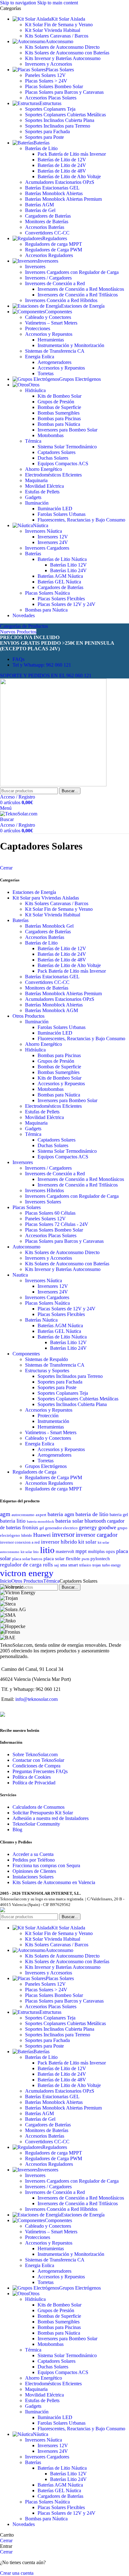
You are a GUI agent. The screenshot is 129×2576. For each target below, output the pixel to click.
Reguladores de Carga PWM (54, 250)
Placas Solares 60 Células (50, 1213)
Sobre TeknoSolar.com (35, 1754)
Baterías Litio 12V (68, 565)
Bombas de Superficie (59, 407)
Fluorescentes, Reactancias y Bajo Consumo (81, 520)
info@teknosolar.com (36, 1699)
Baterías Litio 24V (68, 570)
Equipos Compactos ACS (63, 464)
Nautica (20, 1275)
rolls (48, 1565)
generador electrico (61, 1528)
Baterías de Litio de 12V (62, 160)
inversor (63, 1535)
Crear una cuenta (17, 2573)
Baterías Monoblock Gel (49, 926)
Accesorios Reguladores (49, 255)
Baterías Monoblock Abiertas (54, 193)
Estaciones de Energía (34, 892)
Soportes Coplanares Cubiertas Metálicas (65, 115)
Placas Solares (27, 1207)
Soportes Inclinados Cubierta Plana (60, 120)
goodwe (107, 1527)
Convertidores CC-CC (47, 233)
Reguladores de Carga (34, 1472)
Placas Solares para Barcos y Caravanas (64, 92)
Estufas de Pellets (42, 492)
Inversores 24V (53, 542)
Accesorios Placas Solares (51, 98)
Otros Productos (28, 1016)
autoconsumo (23, 1515)
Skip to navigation (19, 3)
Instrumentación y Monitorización (71, 345)
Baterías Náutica (41, 1320)
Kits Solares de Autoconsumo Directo (62, 47)
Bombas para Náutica (59, 424)
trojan (97, 1565)
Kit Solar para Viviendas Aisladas (46, 898)
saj (57, 1565)
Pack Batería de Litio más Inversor (72, 154)
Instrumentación (53, 1421)
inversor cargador (97, 1535)
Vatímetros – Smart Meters (51, 323)
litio (47, 1550)
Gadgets (33, 497)
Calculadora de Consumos (39, 1807)
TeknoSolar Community (36, 1824)
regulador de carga (21, 1565)
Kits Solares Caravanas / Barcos (57, 36)
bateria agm (61, 1514)
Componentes (26, 1354)
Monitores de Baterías (47, 222)
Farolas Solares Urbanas (62, 514)
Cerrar (6, 868)
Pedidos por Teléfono (34, 1860)
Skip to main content (58, 3)
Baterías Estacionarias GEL (52, 188)
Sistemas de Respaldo (46, 1359)
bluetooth (95, 1521)
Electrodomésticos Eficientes (53, 475)
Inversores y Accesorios (49, 64)
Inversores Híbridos (44, 1190)
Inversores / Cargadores (48, 278)
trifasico (85, 1565)
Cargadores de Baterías (48, 216)
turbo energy (111, 1565)
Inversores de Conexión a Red (55, 283)
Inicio (6, 1581)
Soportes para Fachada (47, 131)
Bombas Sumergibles (59, 413)
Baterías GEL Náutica (59, 582)
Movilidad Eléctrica (44, 486)
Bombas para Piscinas (59, 418)
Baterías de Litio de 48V (62, 171)
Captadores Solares (57, 452)
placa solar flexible (62, 1559)
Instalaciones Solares (33, 1877)
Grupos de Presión (56, 402)
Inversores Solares (43, 1202)
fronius (30, 1527)
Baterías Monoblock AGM (52, 1010)
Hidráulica (35, 390)
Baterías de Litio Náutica (62, 559)
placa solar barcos (27, 1559)
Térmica (33, 441)
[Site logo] (53, 785)
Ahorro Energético (44, 469)
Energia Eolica (40, 357)
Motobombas (51, 435)
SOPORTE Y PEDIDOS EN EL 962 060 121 (46, 676)
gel (42, 1528)
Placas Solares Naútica (47, 593)
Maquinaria (36, 480)
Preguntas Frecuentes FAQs (40, 1771)
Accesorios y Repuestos (49, 334)
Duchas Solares (53, 458)
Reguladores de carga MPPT (54, 244)
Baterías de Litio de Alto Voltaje (69, 176)
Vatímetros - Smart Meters (51, 1432)
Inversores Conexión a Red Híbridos (61, 300)
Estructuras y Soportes (47, 1371)
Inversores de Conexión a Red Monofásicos (81, 289)
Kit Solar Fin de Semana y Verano (59, 25)
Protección (48, 1416)
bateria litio (13, 1521)
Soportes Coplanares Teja (50, 109)
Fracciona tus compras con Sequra (46, 1865)
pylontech (100, 1559)
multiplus (96, 1552)
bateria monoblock (41, 1521)
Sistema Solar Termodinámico (67, 447)
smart (73, 1565)
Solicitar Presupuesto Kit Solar (43, 1813)
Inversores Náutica (44, 531)
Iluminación (37, 503)
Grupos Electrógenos (46, 1466)
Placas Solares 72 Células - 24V (57, 1224)
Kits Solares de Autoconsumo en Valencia (54, 1882)
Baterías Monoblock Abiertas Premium (63, 199)
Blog (17, 1830)
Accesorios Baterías (45, 227)
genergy (88, 1527)
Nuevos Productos (18, 632)
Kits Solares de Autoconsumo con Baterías (67, 53)
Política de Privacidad (34, 1783)
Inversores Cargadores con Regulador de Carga (72, 272)
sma (64, 1565)
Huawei (42, 1535)
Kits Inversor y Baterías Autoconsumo (63, 58)
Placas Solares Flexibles (61, 599)
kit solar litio (30, 1552)
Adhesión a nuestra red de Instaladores (51, 1818)
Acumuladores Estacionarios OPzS (60, 182)
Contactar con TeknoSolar (38, 1760)
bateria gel (119, 1515)
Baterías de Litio (41, 148)
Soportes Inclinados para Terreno (58, 126)
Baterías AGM (39, 205)
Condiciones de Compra (36, 1766)
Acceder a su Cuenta (33, 1854)
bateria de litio (92, 1514)
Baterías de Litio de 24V (62, 165)
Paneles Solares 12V (45, 75)
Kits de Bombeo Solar (59, 396)
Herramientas (51, 340)
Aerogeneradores (54, 362)
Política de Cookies (32, 1777)
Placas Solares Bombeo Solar (54, 86)
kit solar (87, 1542)
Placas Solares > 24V (46, 81)
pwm (85, 1559)
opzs (110, 1551)
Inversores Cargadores (47, 548)
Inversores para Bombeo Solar (67, 430)
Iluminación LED (55, 509)
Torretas (46, 373)
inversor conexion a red (20, 1542)
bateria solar (69, 1521)
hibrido (27, 1535)
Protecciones (38, 328)
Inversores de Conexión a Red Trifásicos (78, 295)
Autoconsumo (26, 1247)
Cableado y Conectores (48, 317)
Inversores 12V (53, 537)
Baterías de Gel (40, 210)
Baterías (33, 554)
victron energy (27, 1573)
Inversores (35, 267)
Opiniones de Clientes (34, 1871)
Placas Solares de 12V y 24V (67, 604)
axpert (41, 1515)
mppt (81, 1551)
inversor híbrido (59, 1542)
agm (5, 1514)
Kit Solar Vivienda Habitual (53, 30)
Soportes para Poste (44, 137)
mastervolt (65, 1552)
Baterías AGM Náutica (60, 576)
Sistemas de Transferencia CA (55, 351)
